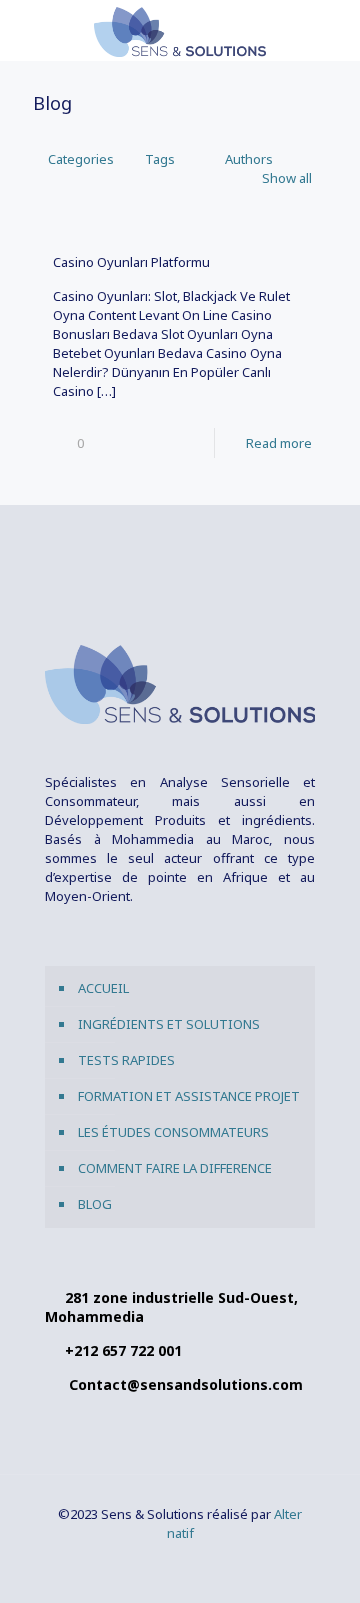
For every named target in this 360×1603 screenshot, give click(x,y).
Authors (249, 159)
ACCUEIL (103, 988)
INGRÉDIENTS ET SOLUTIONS (169, 1024)
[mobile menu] (333, 30)
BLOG (95, 1204)
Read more (279, 443)
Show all (287, 178)
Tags (160, 159)
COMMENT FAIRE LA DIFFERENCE (175, 1168)
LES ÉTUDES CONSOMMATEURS (173, 1132)
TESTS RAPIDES (126, 1060)
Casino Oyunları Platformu (131, 262)
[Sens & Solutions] (180, 30)
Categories (81, 159)
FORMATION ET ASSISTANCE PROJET (189, 1096)
